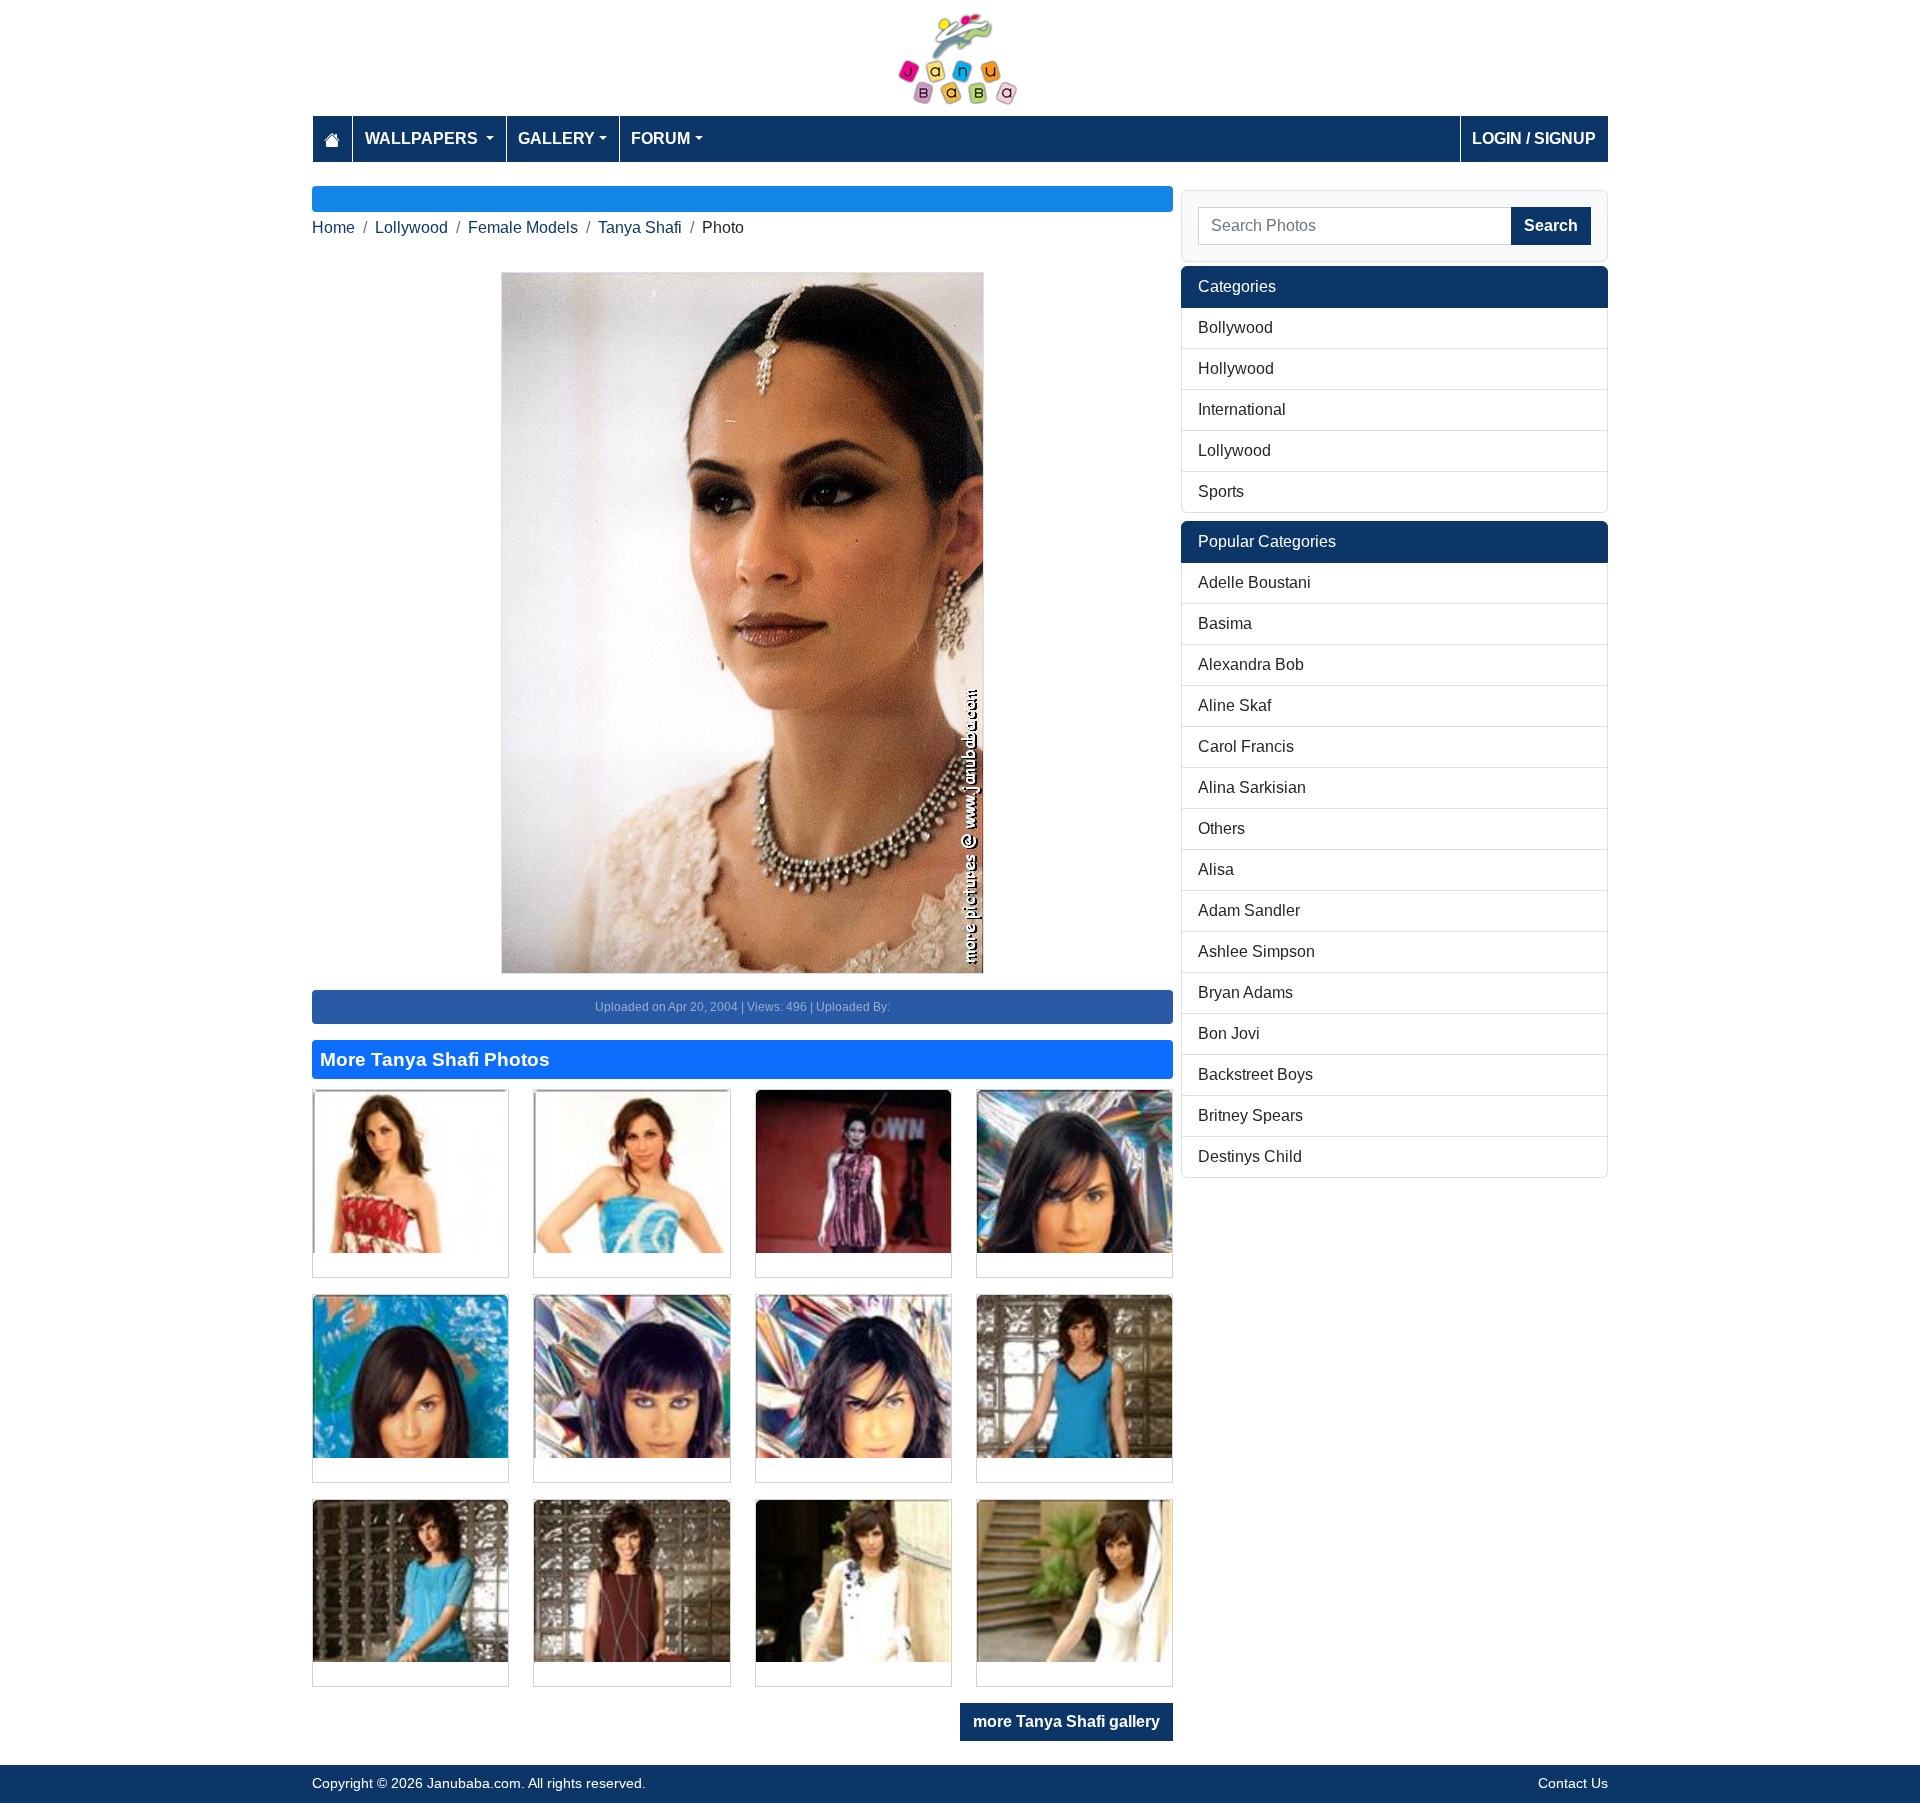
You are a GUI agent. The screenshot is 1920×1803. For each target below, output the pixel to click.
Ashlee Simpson (1256, 951)
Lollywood (411, 227)
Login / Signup (1534, 138)
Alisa (1216, 869)
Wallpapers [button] (423, 138)
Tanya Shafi (640, 227)
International (1242, 409)
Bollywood (1235, 327)
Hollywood (1236, 368)
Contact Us (1573, 1783)
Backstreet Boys (1255, 1074)
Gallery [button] (556, 138)
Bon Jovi (1229, 1033)
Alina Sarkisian (1252, 787)
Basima (1225, 623)
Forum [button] (660, 138)
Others (1221, 828)
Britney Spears (1250, 1115)
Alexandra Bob (1251, 664)
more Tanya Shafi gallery (1066, 1721)
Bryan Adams (1245, 992)
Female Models (523, 227)
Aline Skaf (1234, 705)
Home (333, 227)
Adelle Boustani (1254, 582)
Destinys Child (1250, 1156)
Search (1551, 225)
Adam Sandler (1249, 910)
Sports (1221, 491)
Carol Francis (1246, 746)
